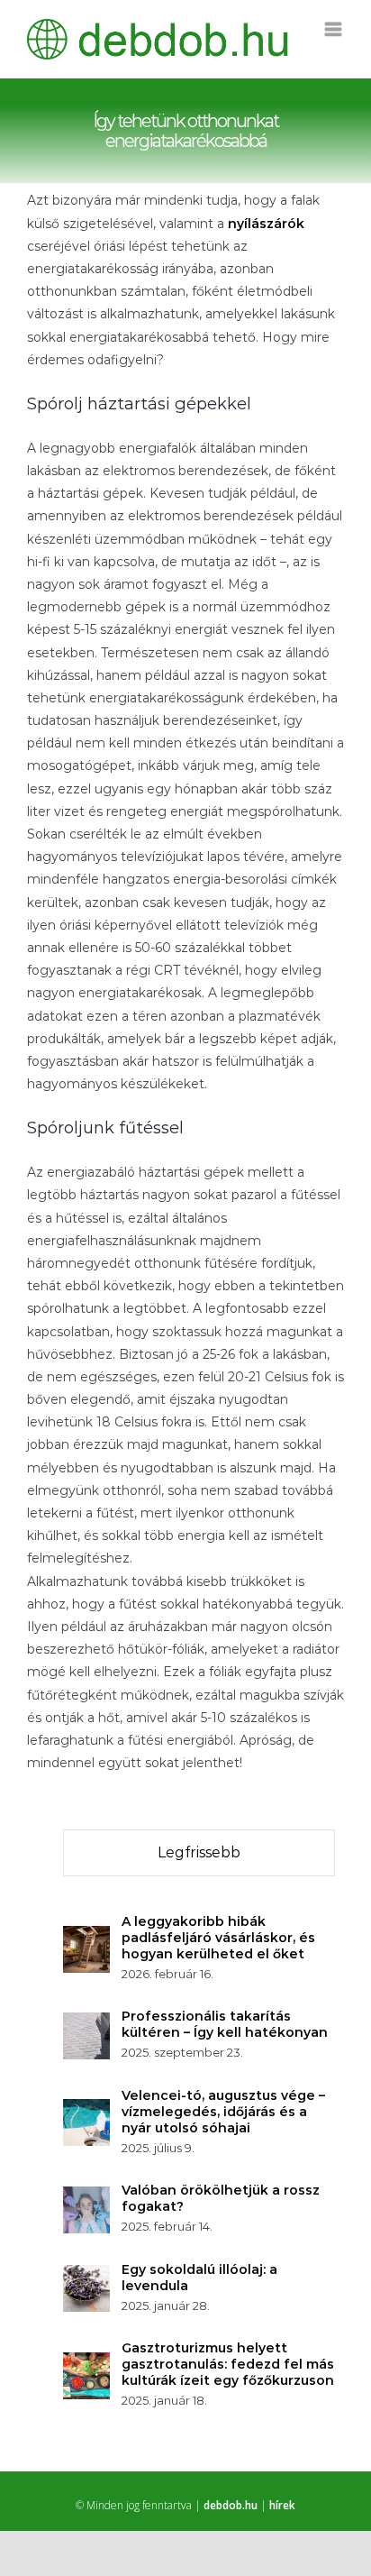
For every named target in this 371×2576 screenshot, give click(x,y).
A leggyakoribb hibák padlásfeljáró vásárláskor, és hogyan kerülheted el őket (218, 1938)
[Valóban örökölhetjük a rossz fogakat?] (86, 2197)
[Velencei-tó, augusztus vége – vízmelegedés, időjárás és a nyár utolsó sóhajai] (86, 2110)
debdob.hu (231, 2505)
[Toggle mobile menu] (335, 29)
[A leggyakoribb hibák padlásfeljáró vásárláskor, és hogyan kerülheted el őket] (86, 1937)
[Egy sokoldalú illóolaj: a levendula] (86, 2276)
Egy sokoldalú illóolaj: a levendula (199, 2278)
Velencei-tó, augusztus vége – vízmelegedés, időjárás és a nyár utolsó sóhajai (223, 2112)
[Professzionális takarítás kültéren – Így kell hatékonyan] (86, 2023)
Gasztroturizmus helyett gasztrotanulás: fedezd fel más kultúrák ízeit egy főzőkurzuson (228, 2364)
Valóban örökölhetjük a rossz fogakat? (221, 2198)
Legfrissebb (199, 1852)
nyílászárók (266, 224)
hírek (282, 2505)
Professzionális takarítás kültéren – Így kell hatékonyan (225, 2024)
